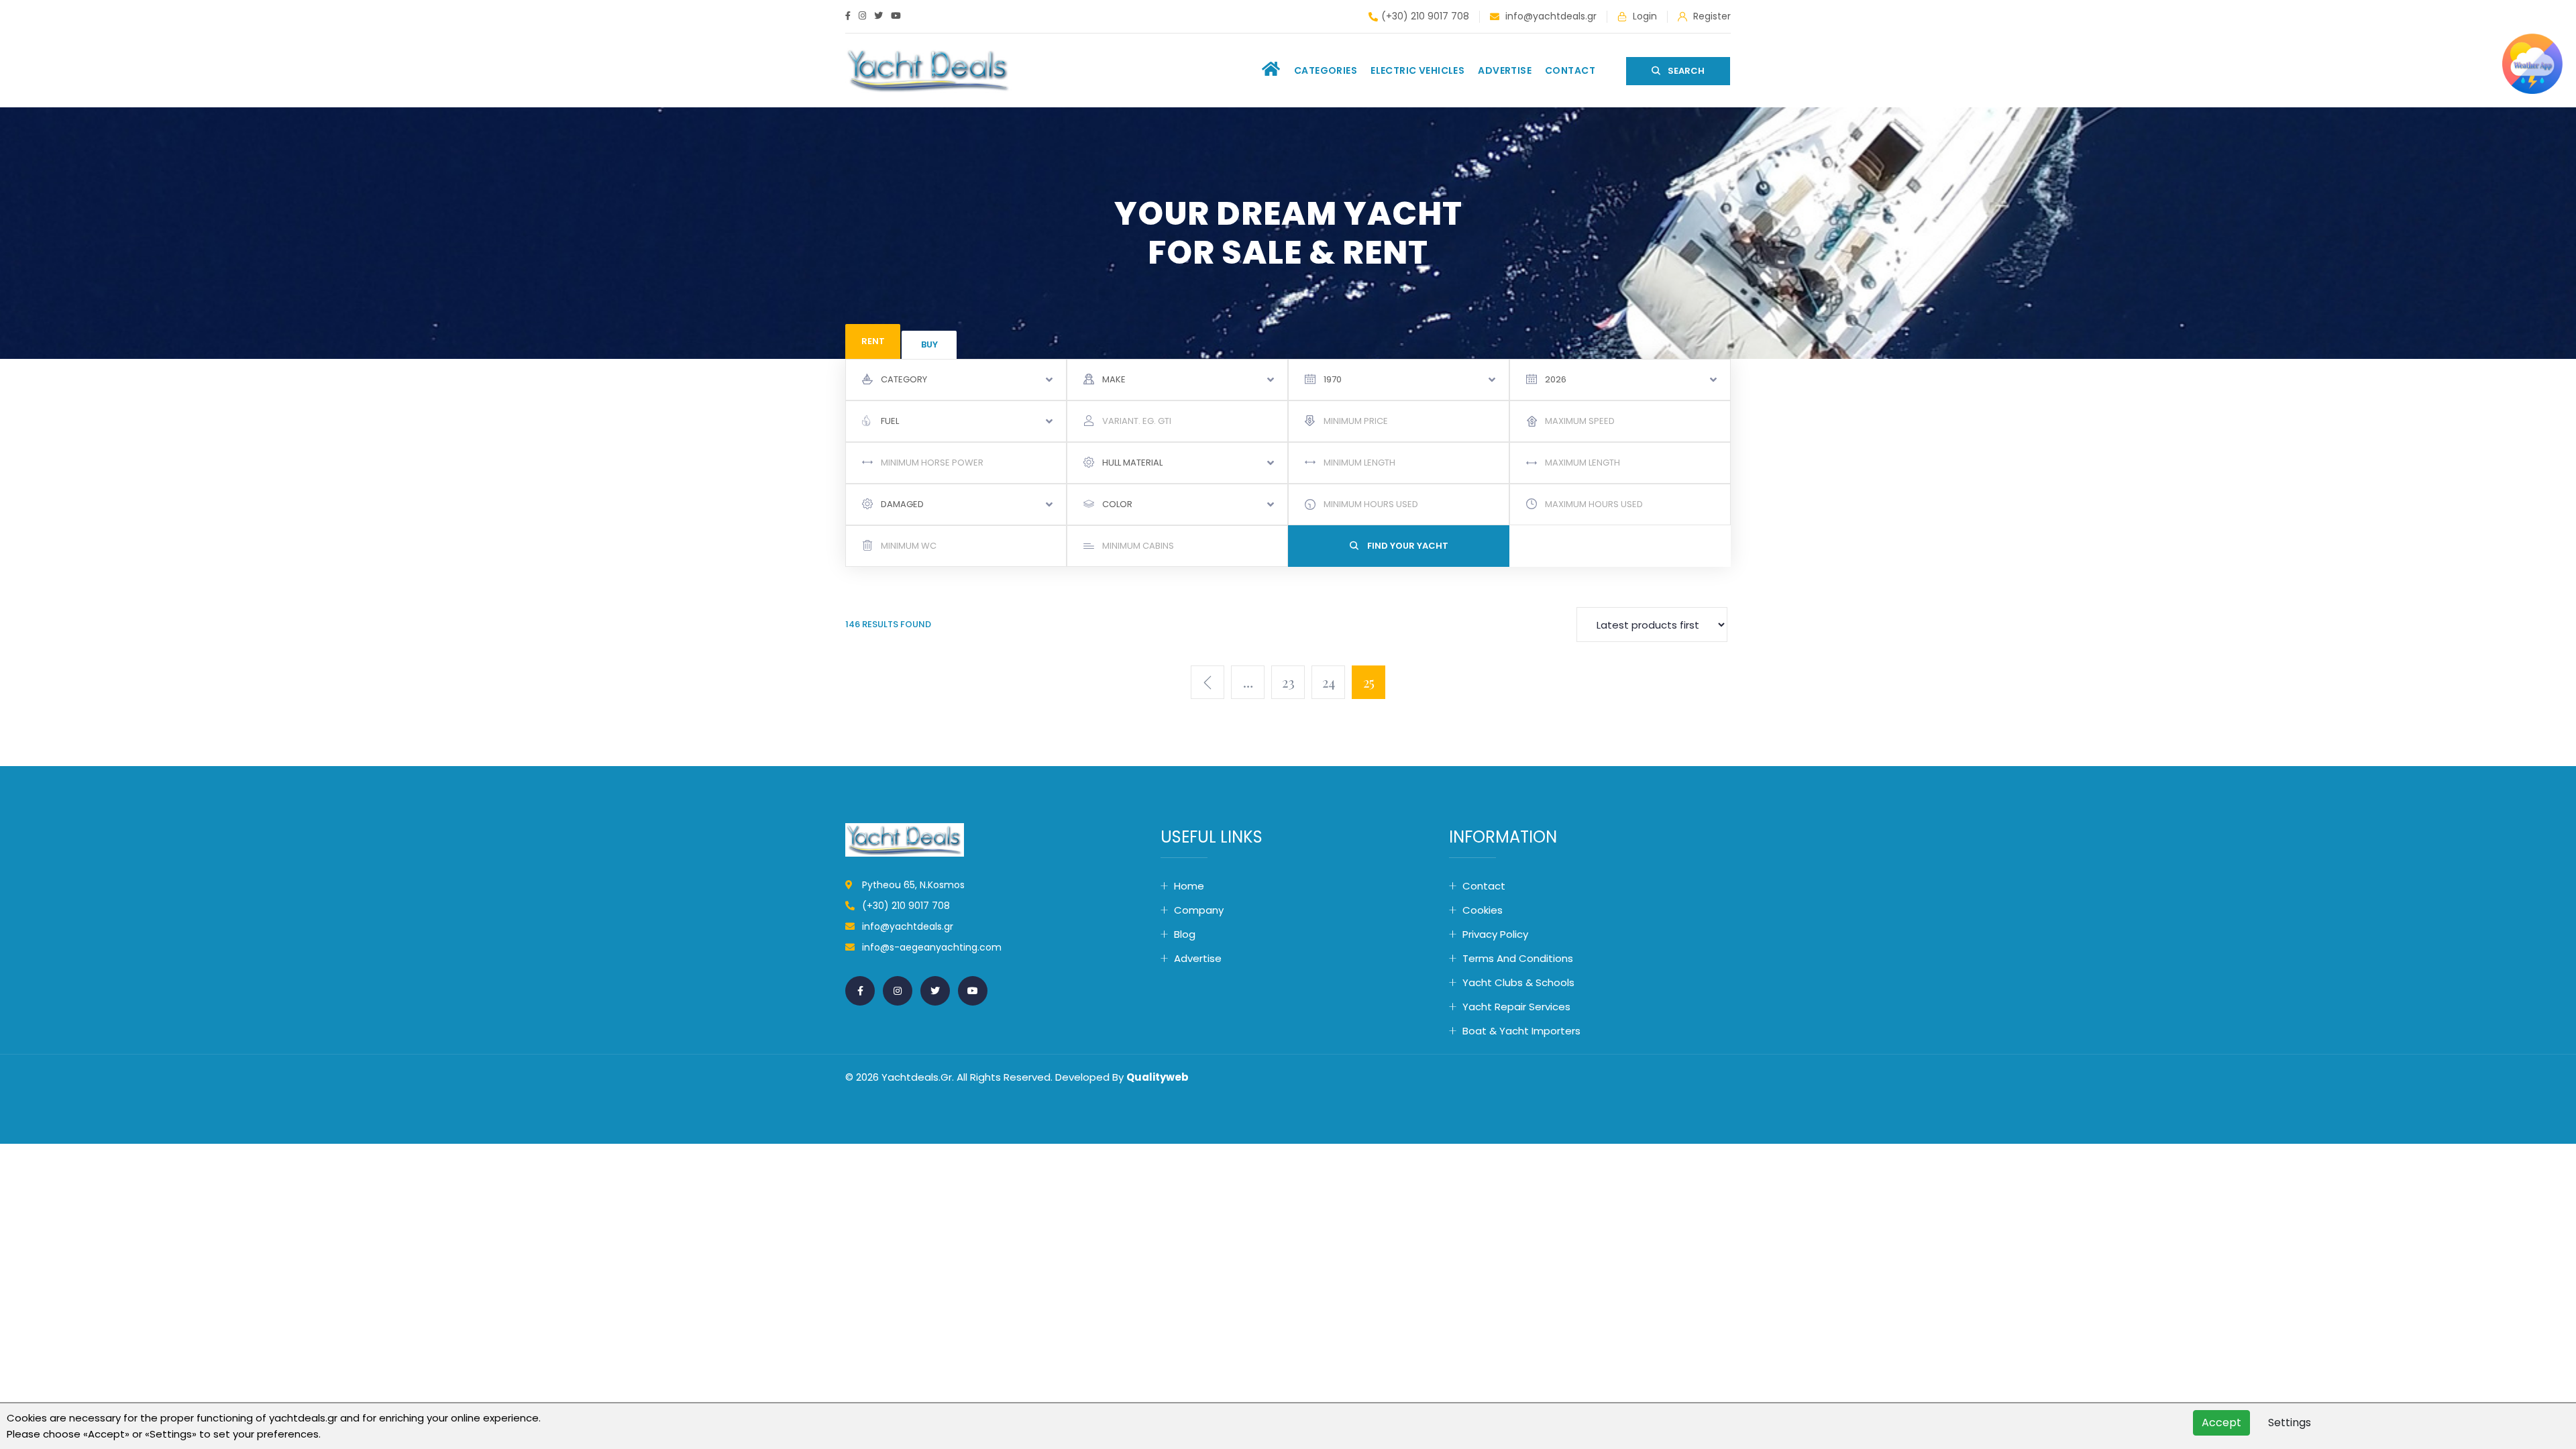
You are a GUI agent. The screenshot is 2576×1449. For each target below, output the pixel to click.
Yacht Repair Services (1516, 1007)
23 (1288, 682)
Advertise (1198, 958)
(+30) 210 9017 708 (1425, 16)
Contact (1570, 70)
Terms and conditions (1518, 958)
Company (1199, 910)
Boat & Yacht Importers (1521, 1031)
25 (1369, 682)
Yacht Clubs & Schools (1518, 982)
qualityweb (1158, 1077)
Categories (1326, 70)
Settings (2290, 1423)
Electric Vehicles (1417, 70)
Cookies (1483, 910)
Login (1644, 16)
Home (1189, 886)
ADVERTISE (1505, 70)
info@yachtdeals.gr (1550, 16)
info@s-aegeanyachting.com (932, 947)
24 (1329, 682)
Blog (1185, 934)
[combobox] (956, 380)
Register (1711, 16)
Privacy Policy (1495, 934)
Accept (2221, 1423)
